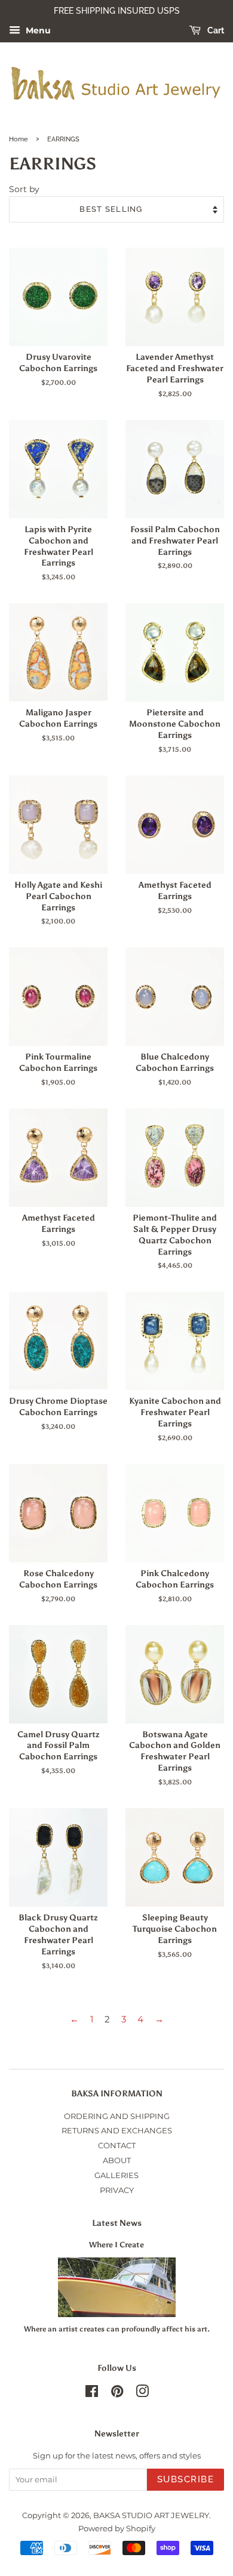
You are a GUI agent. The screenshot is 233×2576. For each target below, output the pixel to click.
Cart (215, 30)
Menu (37, 30)
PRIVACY (117, 2190)
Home (19, 139)
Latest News (117, 2223)
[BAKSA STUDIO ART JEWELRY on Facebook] (92, 2394)
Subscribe (186, 2479)
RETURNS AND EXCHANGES (117, 2131)
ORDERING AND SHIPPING (117, 2116)
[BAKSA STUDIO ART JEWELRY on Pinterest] (117, 2394)
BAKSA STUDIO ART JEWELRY (151, 2515)
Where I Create (116, 2245)
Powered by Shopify (117, 2529)
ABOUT (117, 2160)
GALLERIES (116, 2175)
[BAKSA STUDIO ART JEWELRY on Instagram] (142, 2394)
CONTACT (117, 2146)
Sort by (24, 189)
